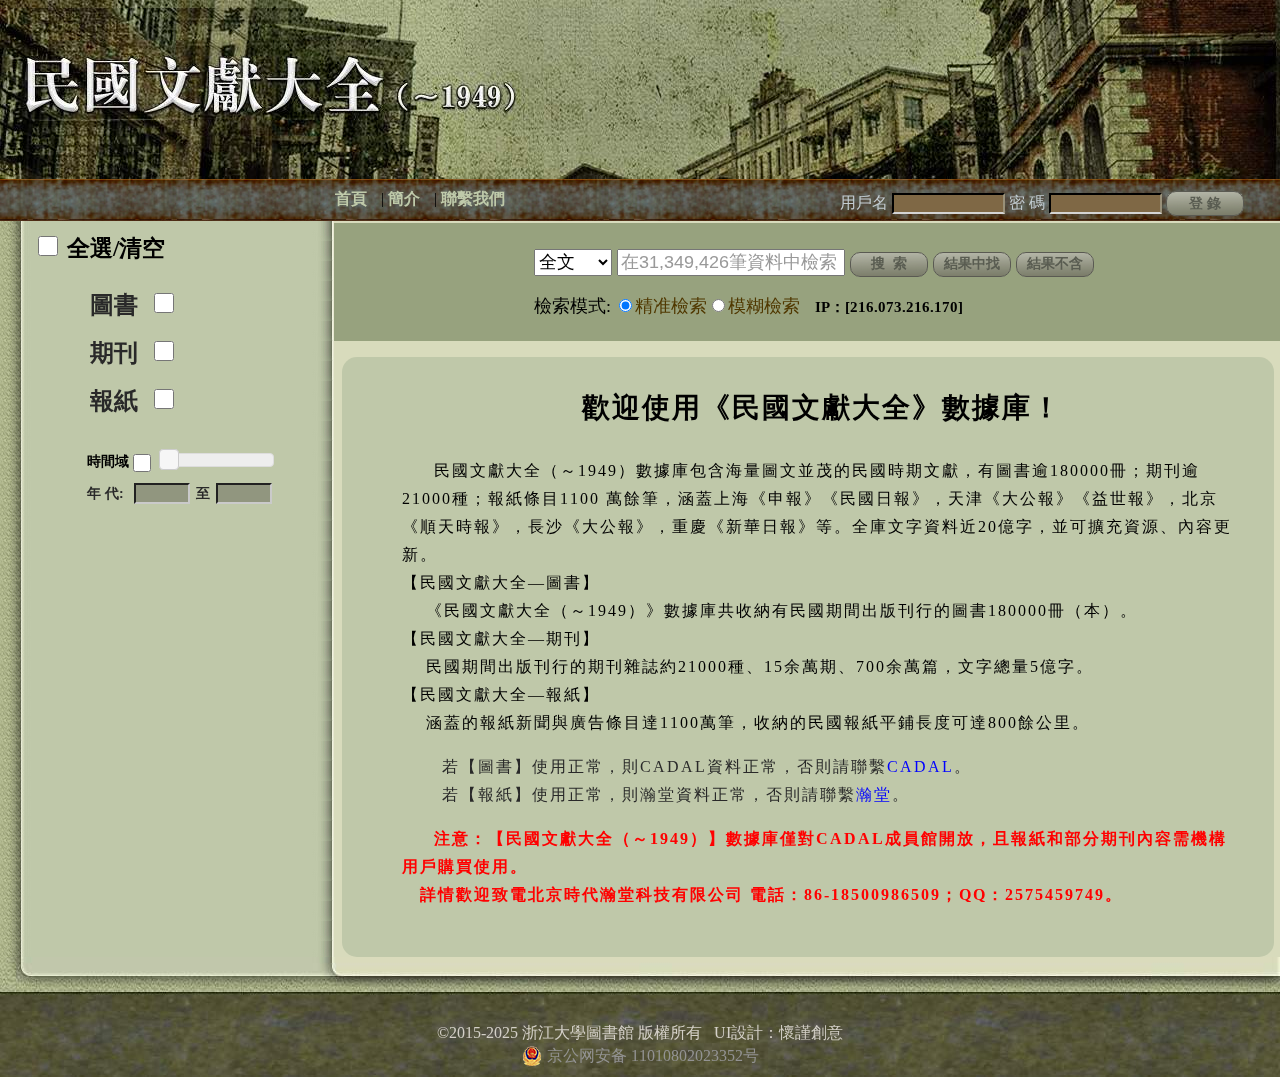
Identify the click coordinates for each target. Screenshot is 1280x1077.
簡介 (404, 198)
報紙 (114, 401)
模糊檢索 (764, 306)
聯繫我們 (473, 198)
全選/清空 (116, 248)
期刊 (114, 353)
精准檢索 (671, 306)
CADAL (920, 766)
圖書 (114, 305)
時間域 (108, 461)
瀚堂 (874, 794)
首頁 (351, 198)
